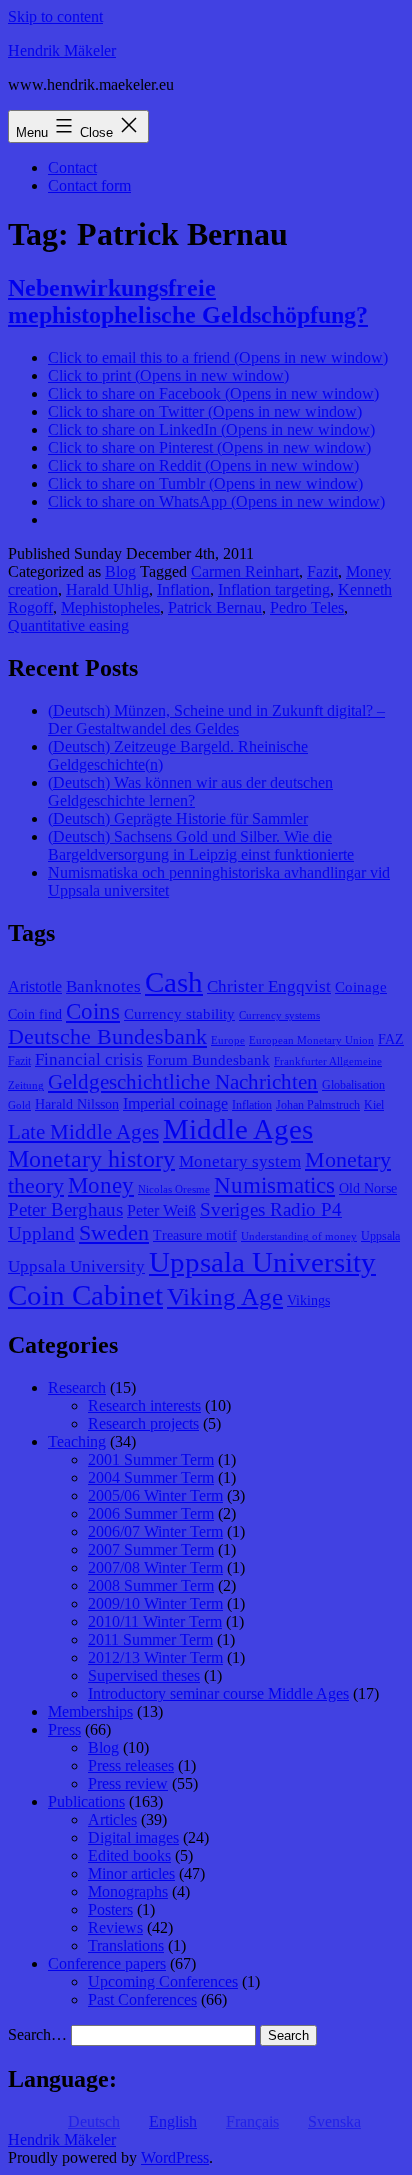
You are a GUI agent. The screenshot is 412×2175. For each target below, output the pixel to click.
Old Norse (368, 1188)
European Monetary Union (311, 1040)
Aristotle (35, 986)
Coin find (35, 1014)
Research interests (144, 1405)
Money (101, 1185)
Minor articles (131, 1873)
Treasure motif (195, 1235)
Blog (120, 571)
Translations (126, 1945)
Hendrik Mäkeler (62, 50)
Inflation (183, 589)
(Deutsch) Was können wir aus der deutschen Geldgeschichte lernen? (190, 791)
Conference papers (107, 1963)
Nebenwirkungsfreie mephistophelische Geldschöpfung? (188, 301)
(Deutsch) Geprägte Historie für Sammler (178, 818)
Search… (37, 2034)
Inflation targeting (274, 589)
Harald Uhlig (107, 589)
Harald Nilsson (77, 1104)
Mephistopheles (110, 607)
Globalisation (353, 1085)
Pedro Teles (307, 607)
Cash (174, 982)
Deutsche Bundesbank (107, 1037)
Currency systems (279, 1015)
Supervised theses (144, 1675)
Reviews (115, 1927)
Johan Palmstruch (318, 1105)
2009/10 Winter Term (155, 1603)
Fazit (322, 571)
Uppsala (380, 1236)
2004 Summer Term (151, 1477)
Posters (110, 1909)
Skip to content (55, 16)
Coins (93, 1011)
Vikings (308, 1300)
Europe (228, 1040)
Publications (86, 1801)
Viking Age (225, 1296)
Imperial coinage (175, 1103)
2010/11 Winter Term (155, 1621)
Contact (72, 167)
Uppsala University (76, 1266)
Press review (128, 1783)
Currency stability (179, 1014)
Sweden (114, 1233)
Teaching (77, 1441)
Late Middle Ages (83, 1132)
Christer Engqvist (269, 986)
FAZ (391, 1039)
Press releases (131, 1765)
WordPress (175, 2157)
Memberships (90, 1711)
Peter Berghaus (65, 1209)
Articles (112, 1819)
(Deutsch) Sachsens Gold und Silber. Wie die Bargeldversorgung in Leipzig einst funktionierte (201, 845)
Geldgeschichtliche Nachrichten (183, 1082)
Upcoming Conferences (163, 1981)
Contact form (89, 185)
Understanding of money (299, 1236)
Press (64, 1729)
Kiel (374, 1105)
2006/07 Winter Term (155, 1531)
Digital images (133, 1837)
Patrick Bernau (215, 607)
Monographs (128, 1891)
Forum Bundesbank (208, 1060)
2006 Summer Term (151, 1513)
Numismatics (274, 1185)
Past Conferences (142, 1999)
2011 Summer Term (150, 1639)
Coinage (361, 987)
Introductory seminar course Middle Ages (218, 1693)
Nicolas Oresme (174, 1189)
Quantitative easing (68, 625)
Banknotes (103, 986)
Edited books (129, 1855)
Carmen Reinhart (245, 571)
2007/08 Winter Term (155, 1567)
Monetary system (240, 1161)
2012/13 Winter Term (155, 1657)
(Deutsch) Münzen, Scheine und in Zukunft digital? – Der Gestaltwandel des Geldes (216, 719)
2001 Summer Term (151, 1459)
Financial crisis (89, 1059)
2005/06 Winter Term (155, 1495)
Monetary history (91, 1159)
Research (77, 1387)
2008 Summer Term (151, 1585)
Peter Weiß (161, 1210)
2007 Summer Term (151, 1549)
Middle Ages (238, 1129)
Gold (19, 1105)
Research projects (143, 1423)
